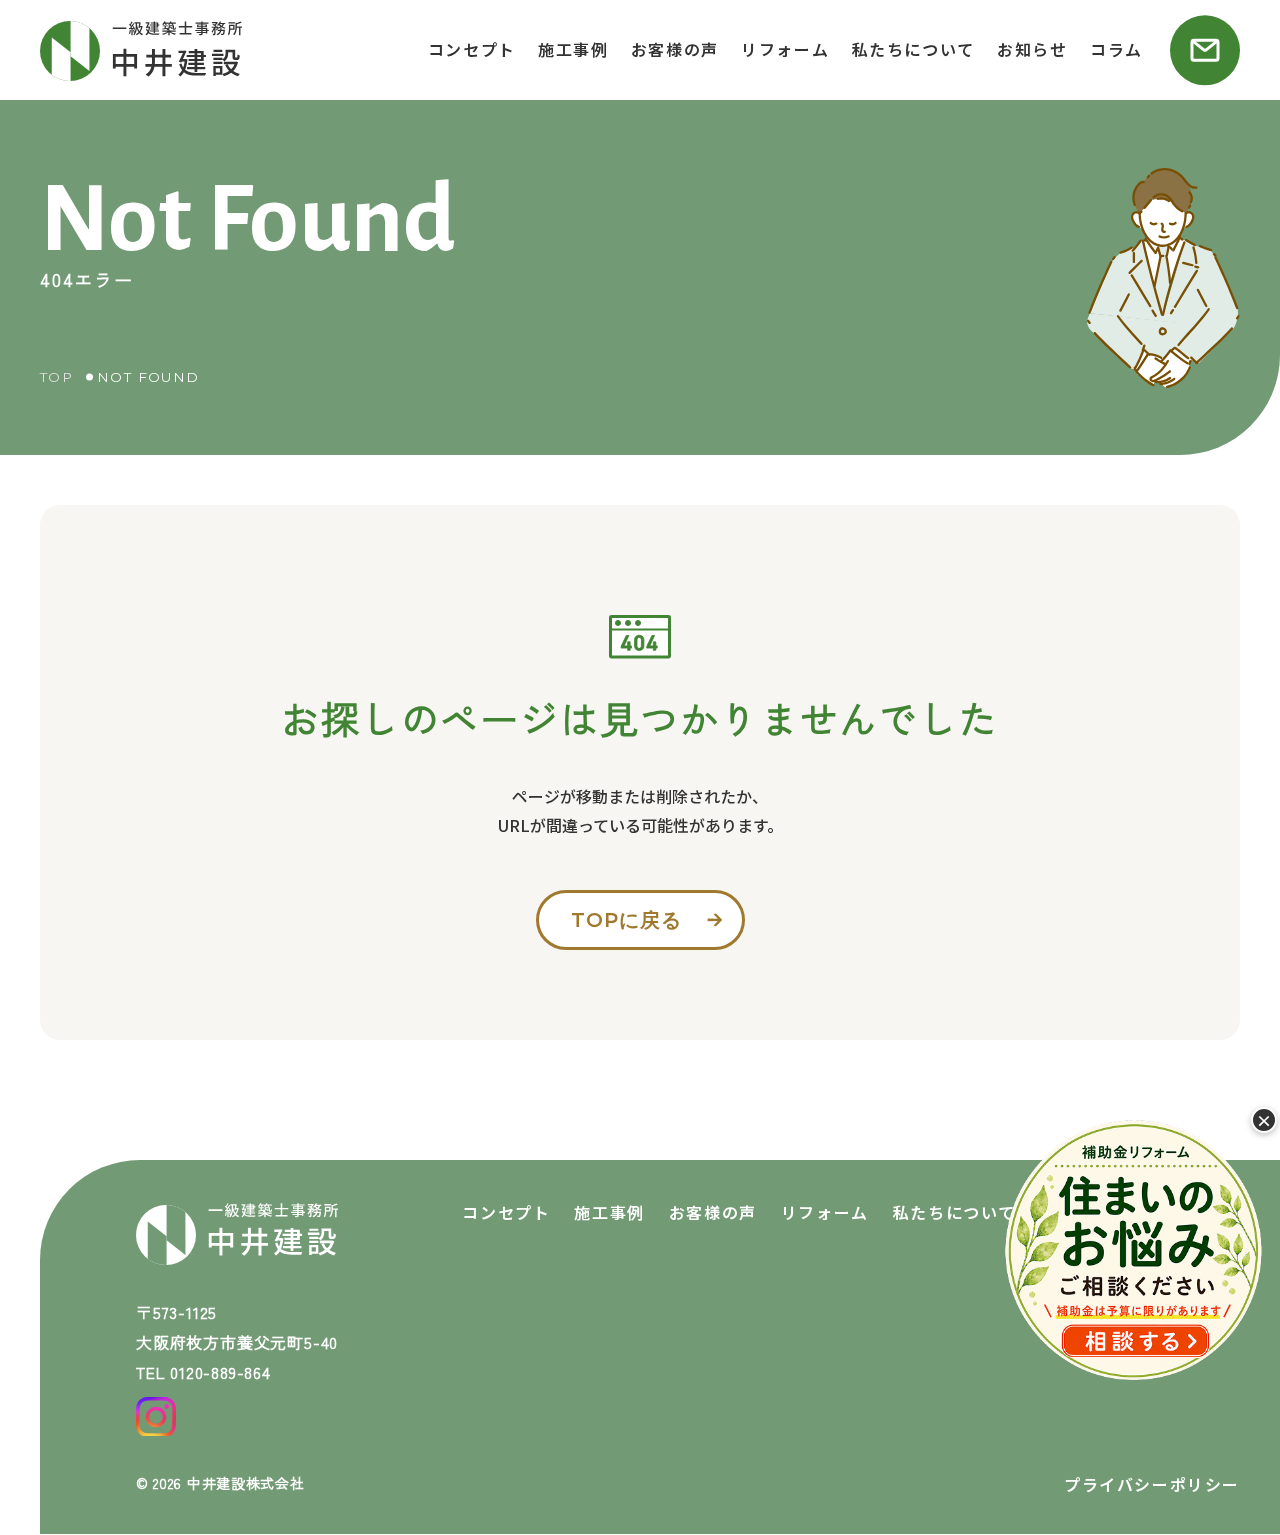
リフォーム (785, 49)
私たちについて (913, 49)
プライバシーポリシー (1152, 1484)
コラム (1116, 49)
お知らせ (1032, 49)
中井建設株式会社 (246, 1483)
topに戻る (626, 920)
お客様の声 (675, 49)
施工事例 (573, 49)
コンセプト (472, 49)
